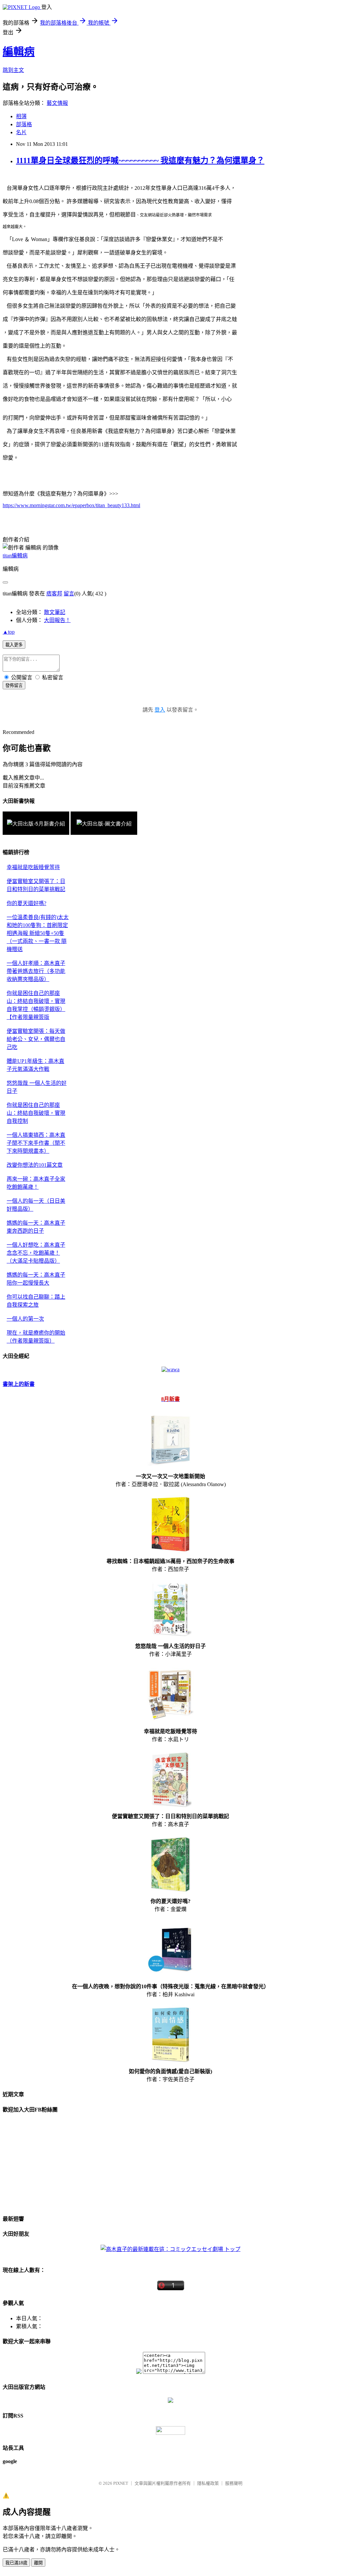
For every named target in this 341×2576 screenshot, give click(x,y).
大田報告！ (57, 620)
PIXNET (121, 2483)
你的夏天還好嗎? (26, 903)
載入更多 (14, 645)
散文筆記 (55, 612)
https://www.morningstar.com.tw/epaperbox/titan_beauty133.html (71, 505)
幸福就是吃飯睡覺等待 (33, 867)
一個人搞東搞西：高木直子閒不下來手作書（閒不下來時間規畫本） (36, 1143)
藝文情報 (57, 103)
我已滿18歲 (16, 2563)
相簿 (21, 116)
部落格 (24, 124)
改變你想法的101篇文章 (35, 1165)
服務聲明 (234, 2483)
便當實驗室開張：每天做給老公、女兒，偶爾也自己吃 (36, 1039)
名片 (21, 132)
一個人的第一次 (25, 1319)
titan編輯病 (15, 556)
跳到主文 (13, 70)
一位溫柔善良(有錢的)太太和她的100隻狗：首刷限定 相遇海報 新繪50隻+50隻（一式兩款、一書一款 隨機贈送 (38, 933)
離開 (38, 2563)
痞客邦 (54, 594)
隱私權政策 (208, 2483)
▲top (9, 632)
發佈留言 (14, 685)
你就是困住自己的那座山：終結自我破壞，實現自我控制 (36, 1113)
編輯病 (19, 52)
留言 (69, 594)
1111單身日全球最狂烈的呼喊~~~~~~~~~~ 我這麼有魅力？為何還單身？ (140, 161)
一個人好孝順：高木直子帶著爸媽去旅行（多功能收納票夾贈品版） (36, 971)
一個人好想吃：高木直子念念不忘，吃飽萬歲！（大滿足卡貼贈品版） (36, 1253)
